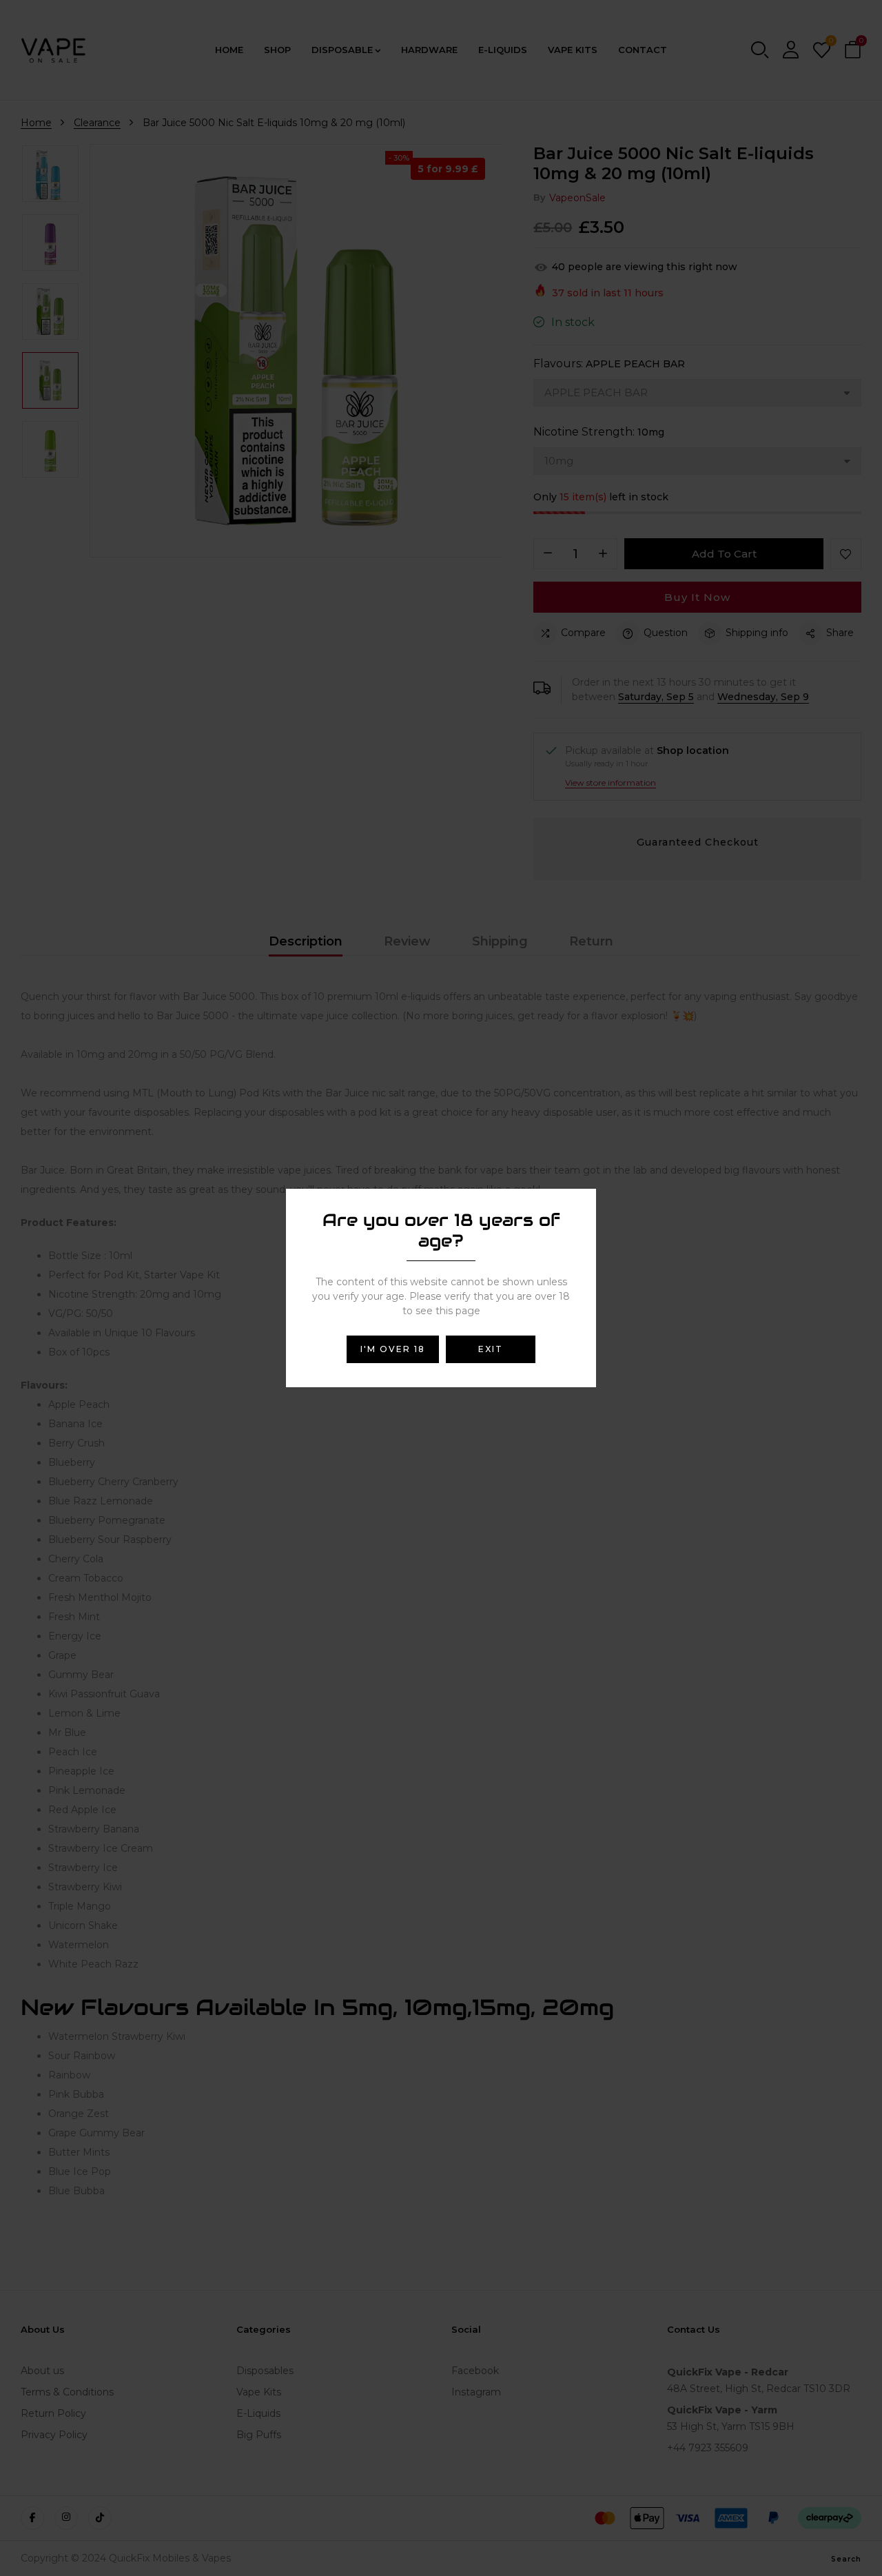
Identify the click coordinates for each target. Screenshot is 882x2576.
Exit (491, 1349)
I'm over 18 (393, 1349)
